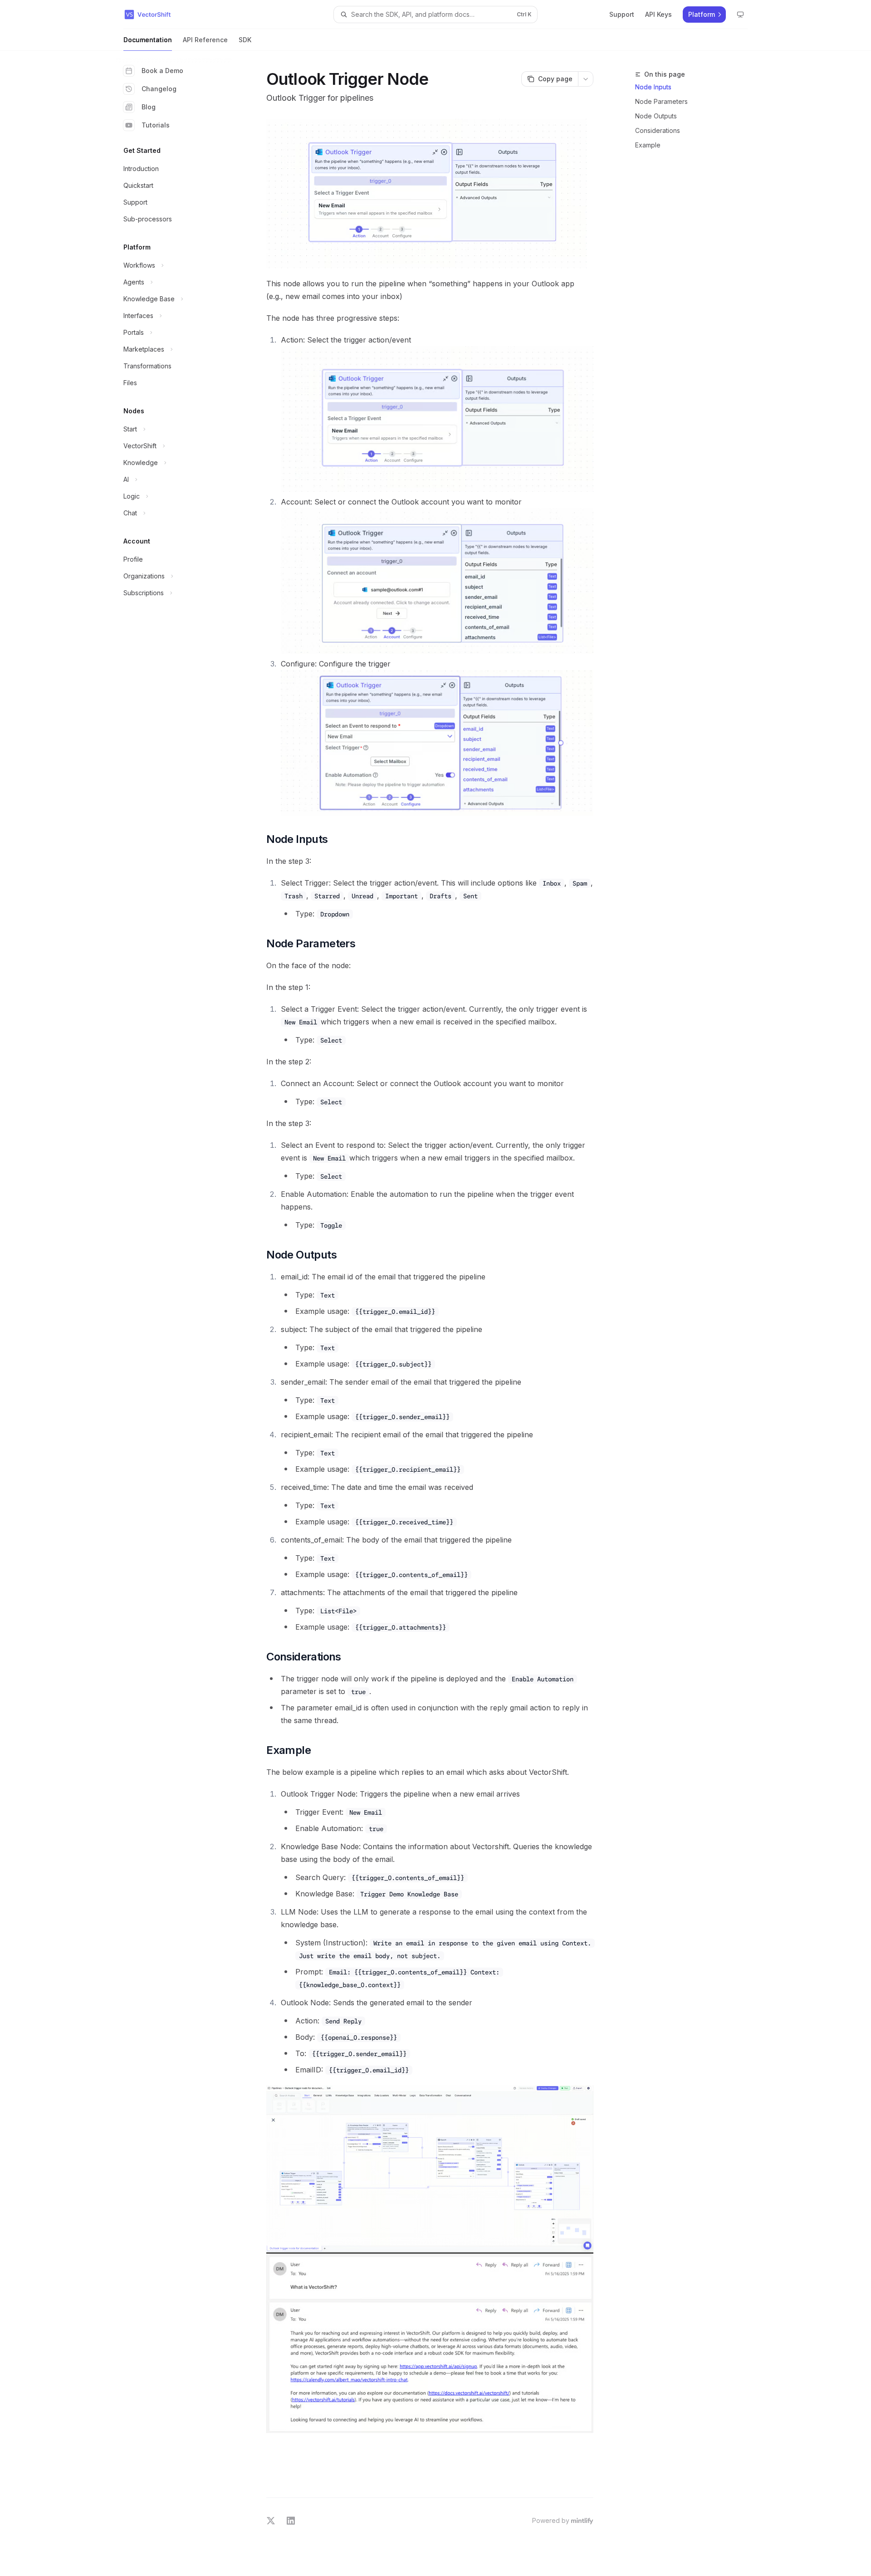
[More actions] (586, 79)
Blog (149, 107)
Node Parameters (661, 101)
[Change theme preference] (740, 15)
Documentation (148, 40)
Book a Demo (162, 71)
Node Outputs (656, 116)
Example (648, 145)
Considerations (658, 130)
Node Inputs (653, 87)
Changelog (159, 89)
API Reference (205, 40)
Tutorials (156, 125)
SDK (245, 40)
